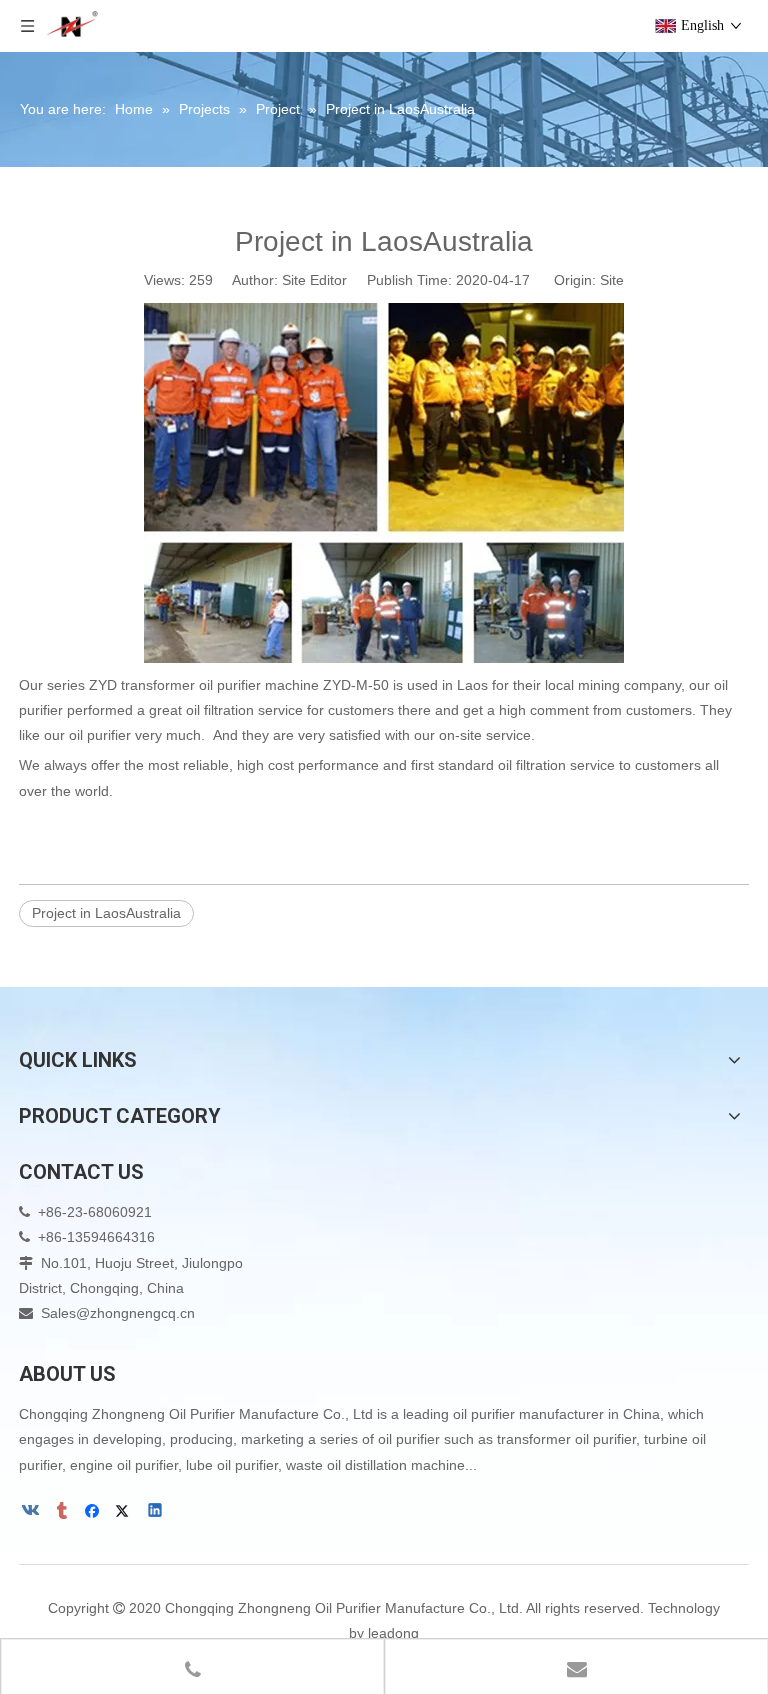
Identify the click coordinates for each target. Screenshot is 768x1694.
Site (612, 280)
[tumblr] (63, 1512)
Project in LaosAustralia (106, 913)
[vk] (32, 1512)
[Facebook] (94, 1512)
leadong (393, 1633)
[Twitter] (125, 1512)
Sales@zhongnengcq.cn (118, 1313)
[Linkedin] (156, 1512)
